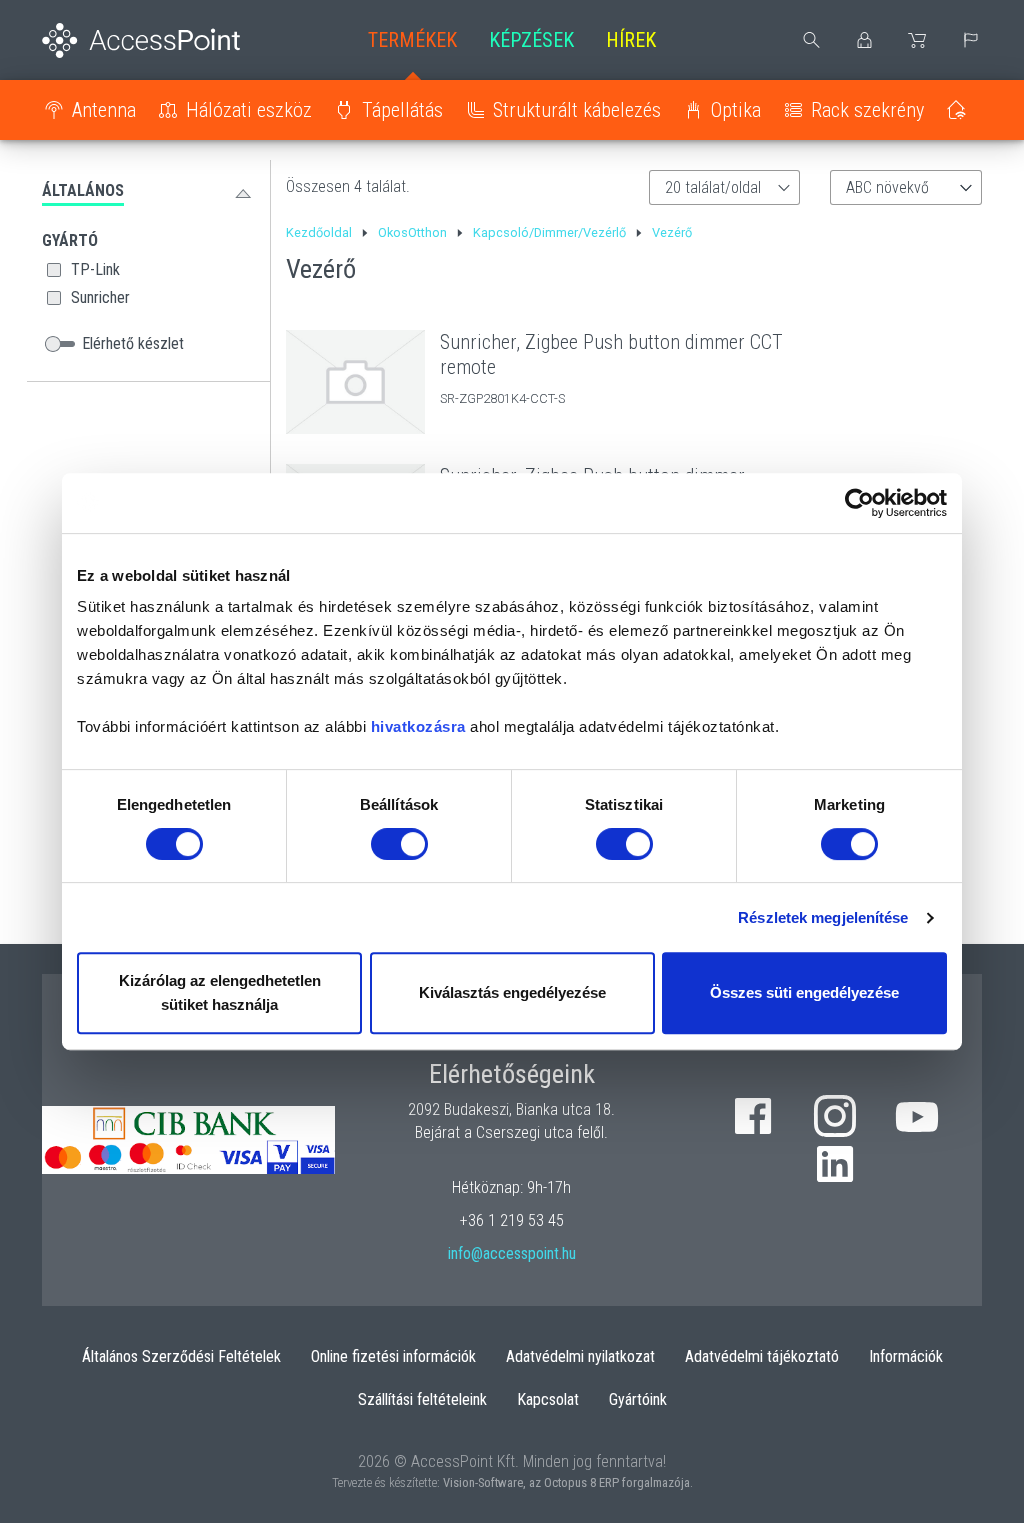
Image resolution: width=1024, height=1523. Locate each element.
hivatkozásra (418, 726)
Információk (906, 1356)
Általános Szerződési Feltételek (181, 1356)
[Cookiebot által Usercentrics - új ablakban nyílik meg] (859, 503)
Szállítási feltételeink (422, 1399)
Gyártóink (638, 1399)
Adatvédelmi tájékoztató (762, 1356)
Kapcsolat (548, 1399)
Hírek (631, 40)
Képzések (531, 40)
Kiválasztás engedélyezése (512, 992)
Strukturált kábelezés (577, 110)
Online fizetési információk (393, 1356)
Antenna (104, 110)
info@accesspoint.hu (512, 1253)
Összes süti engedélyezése (804, 992)
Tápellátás (402, 110)
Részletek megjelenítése (823, 917)
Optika (736, 110)
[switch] (399, 844)
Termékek (412, 40)
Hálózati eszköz (249, 110)
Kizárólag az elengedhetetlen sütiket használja (220, 992)
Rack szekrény (867, 110)
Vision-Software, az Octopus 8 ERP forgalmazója (566, 1482)
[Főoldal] (148, 40)
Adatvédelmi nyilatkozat (580, 1356)
